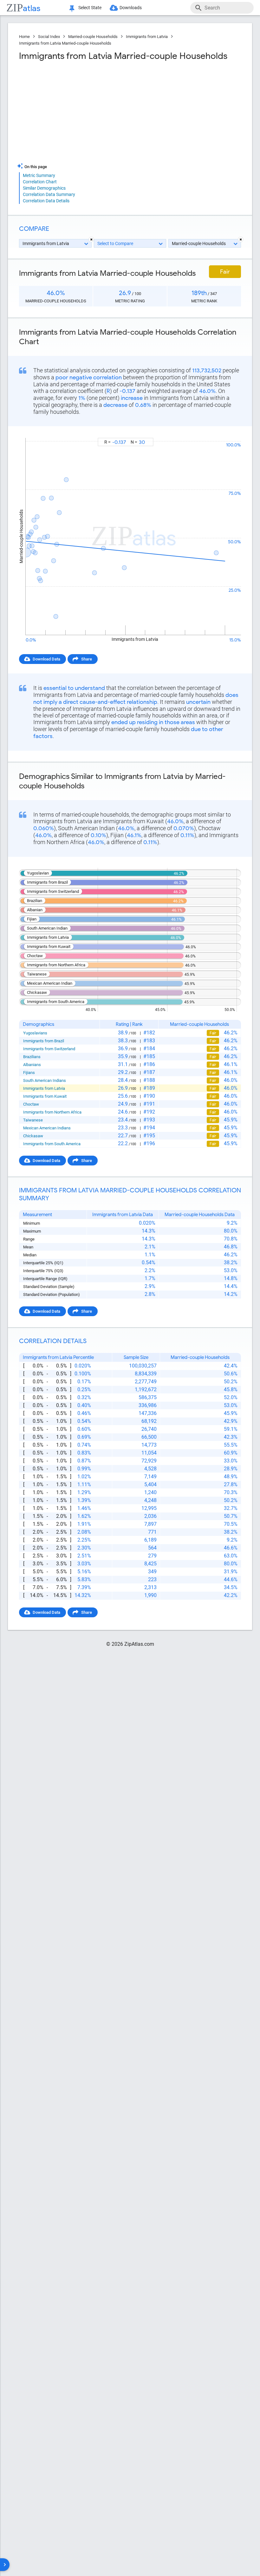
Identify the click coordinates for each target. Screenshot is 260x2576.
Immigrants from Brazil (44, 1041)
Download (227, 432)
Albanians (32, 1065)
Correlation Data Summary (49, 194)
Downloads (131, 8)
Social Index (49, 37)
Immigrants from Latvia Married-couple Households (65, 43)
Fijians (29, 1073)
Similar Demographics (44, 188)
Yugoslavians (35, 1033)
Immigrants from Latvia (147, 37)
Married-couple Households (93, 37)
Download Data (46, 659)
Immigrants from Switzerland (49, 1049)
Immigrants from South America (52, 1144)
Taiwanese (33, 1120)
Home (24, 37)
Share (87, 659)
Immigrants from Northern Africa (52, 1112)
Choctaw (31, 1104)
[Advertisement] (74, 112)
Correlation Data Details (46, 201)
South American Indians (45, 1080)
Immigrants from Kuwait (45, 1096)
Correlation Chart (40, 182)
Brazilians (32, 1057)
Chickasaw (33, 1136)
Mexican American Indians (47, 1128)
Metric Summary (39, 175)
